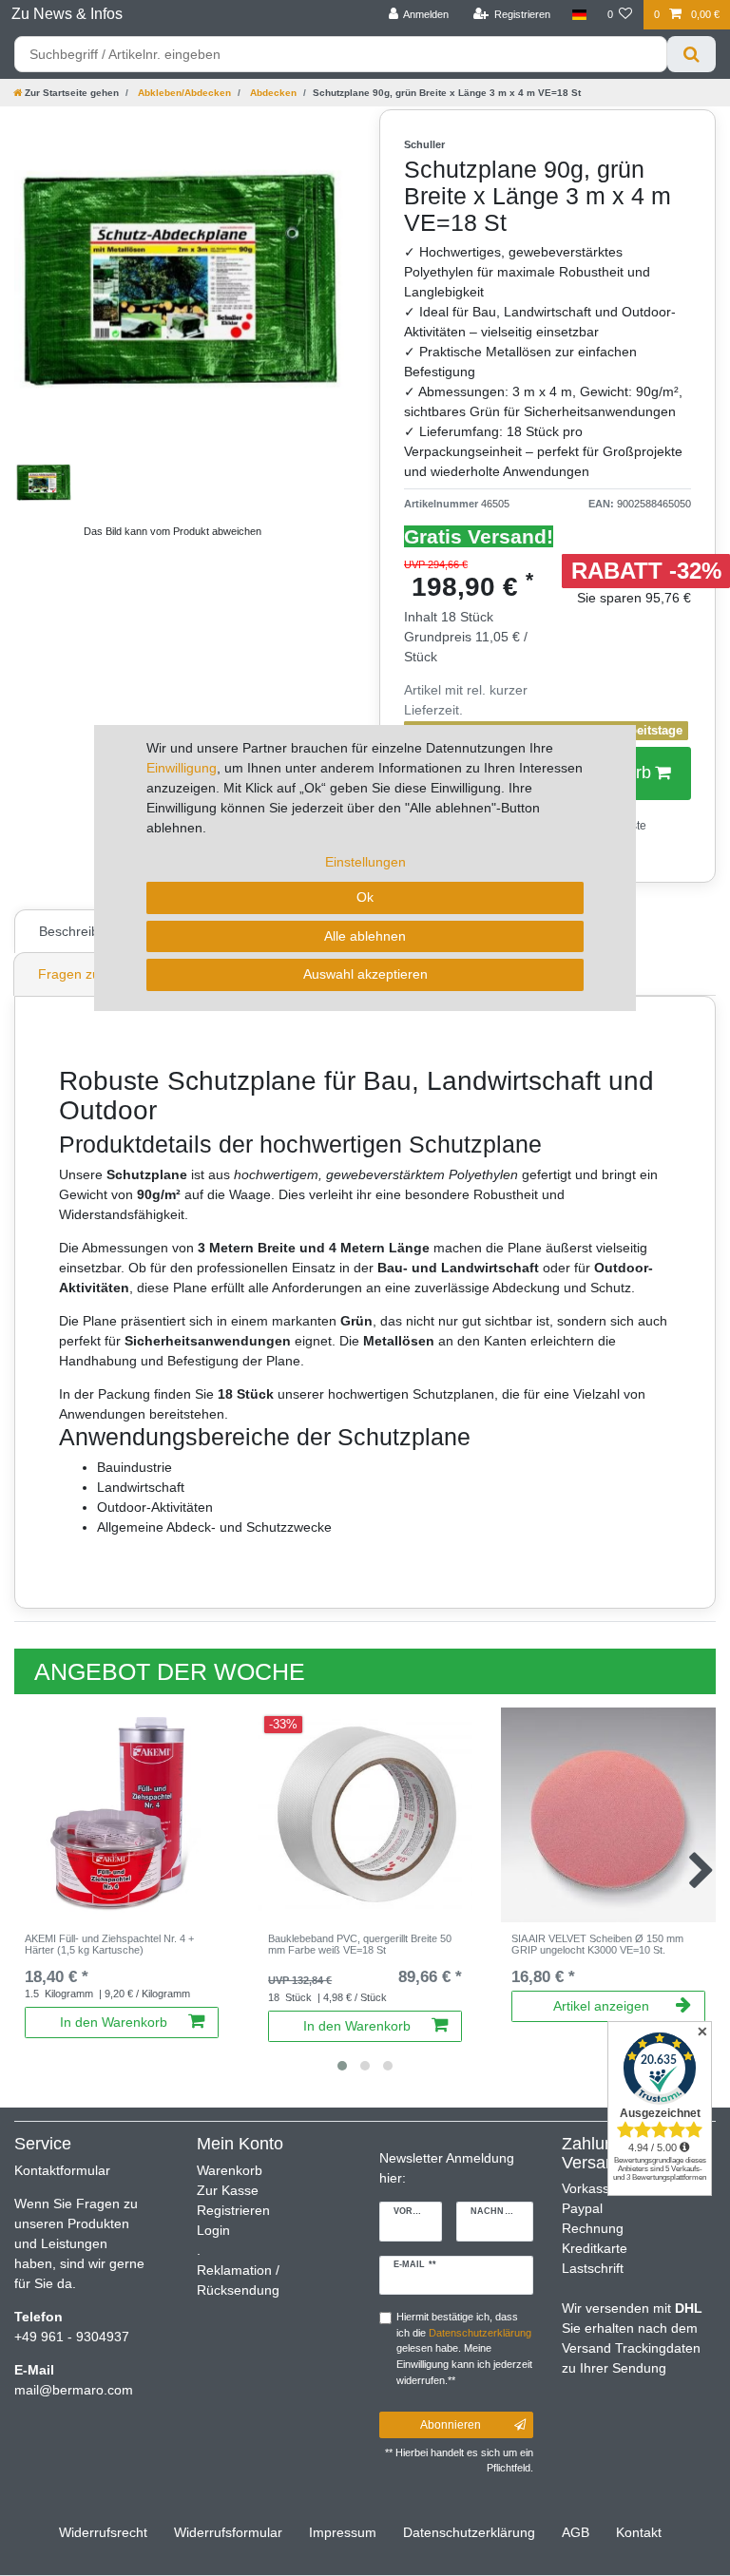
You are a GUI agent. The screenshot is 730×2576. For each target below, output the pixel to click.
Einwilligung (182, 768)
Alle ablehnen (365, 936)
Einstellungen (365, 862)
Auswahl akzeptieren (365, 974)
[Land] (578, 15)
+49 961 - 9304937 (72, 2337)
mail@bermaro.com (74, 2390)
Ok (365, 897)
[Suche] (692, 54)
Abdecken (272, 93)
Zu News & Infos (67, 14)
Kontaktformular (62, 2170)
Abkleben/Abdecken (183, 93)
